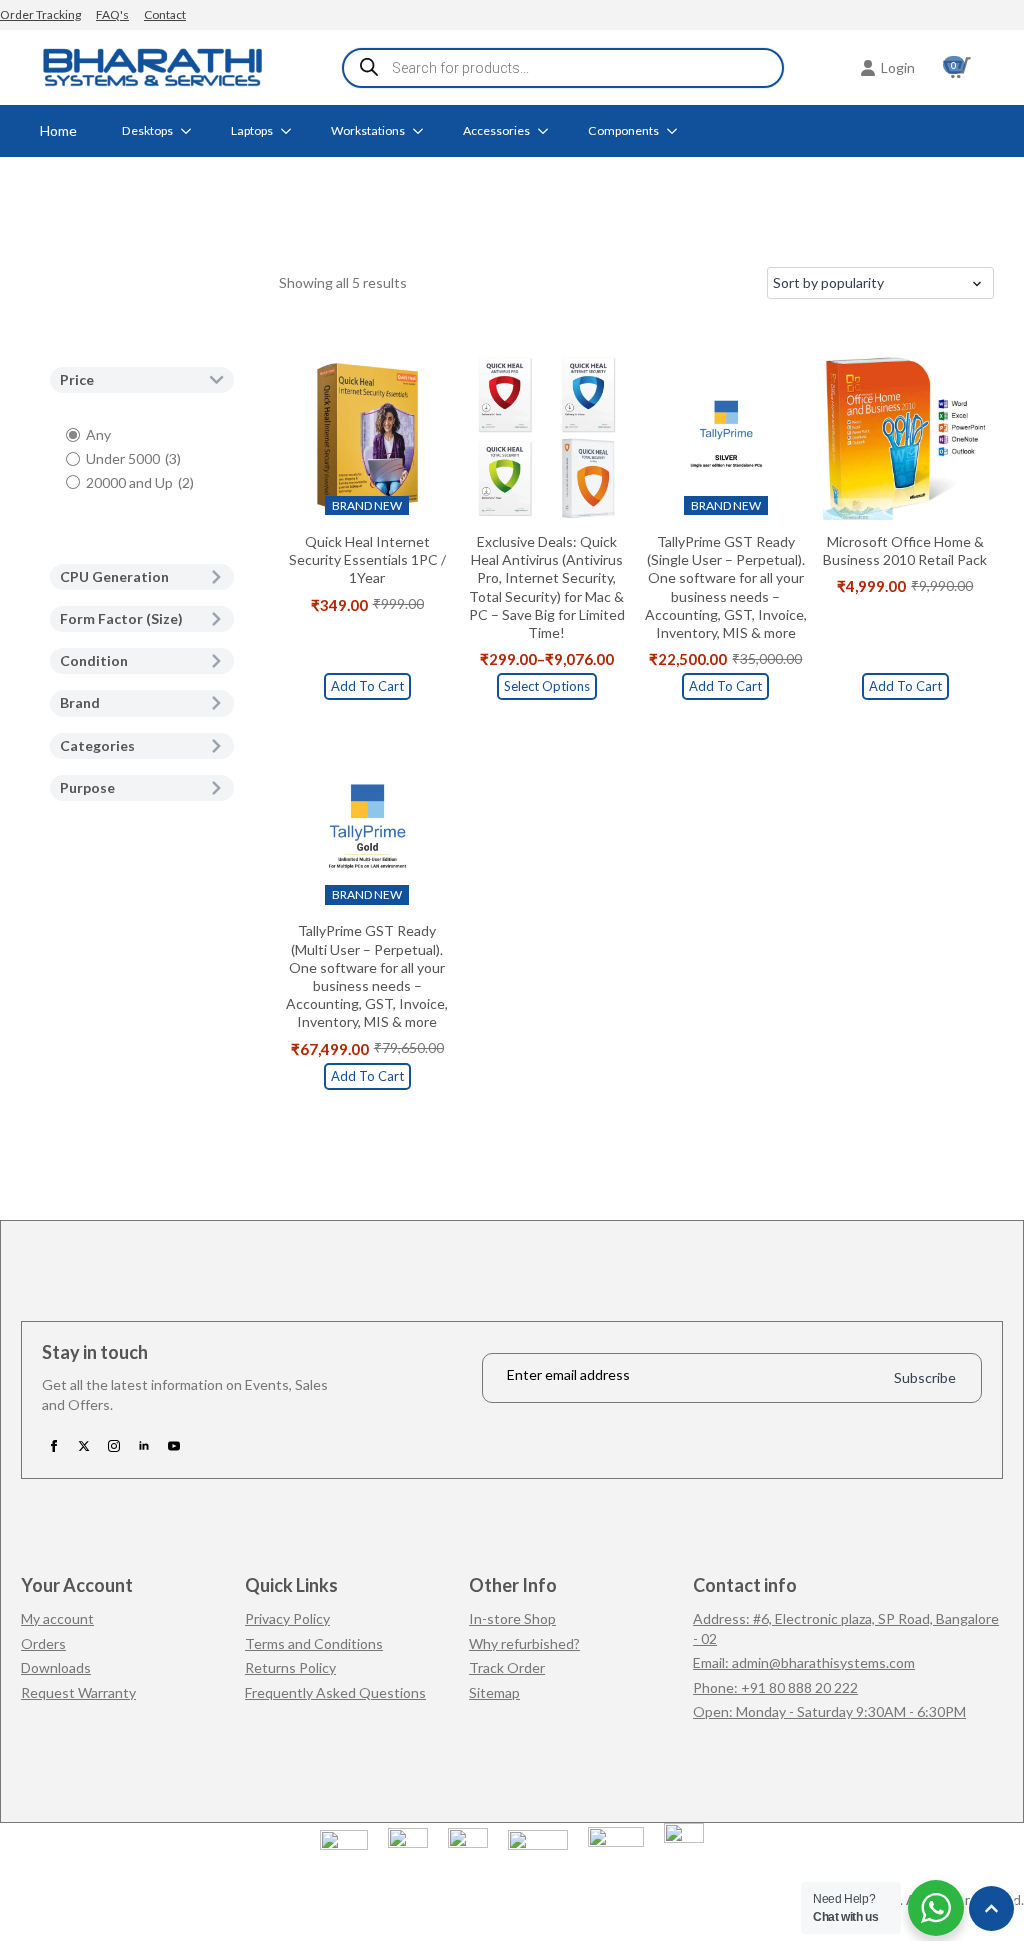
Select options (547, 686)
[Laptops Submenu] (292, 131)
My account (57, 1618)
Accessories (496, 130)
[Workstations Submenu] (424, 131)
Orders (43, 1643)
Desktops (147, 130)
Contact (165, 14)
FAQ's (112, 14)
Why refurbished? (524, 1643)
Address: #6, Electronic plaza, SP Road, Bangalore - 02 (846, 1628)
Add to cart (367, 686)
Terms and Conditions (314, 1643)
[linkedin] (144, 1446)
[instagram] (114, 1446)
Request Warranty (78, 1692)
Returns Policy (290, 1667)
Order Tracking (40, 14)
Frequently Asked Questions (335, 1692)
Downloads (56, 1667)
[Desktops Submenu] (192, 131)
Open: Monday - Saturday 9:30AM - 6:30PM (829, 1711)
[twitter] (84, 1446)
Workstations (368, 130)
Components (623, 130)
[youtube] (174, 1446)
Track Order (507, 1667)
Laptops (252, 130)
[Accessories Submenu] (549, 131)
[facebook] (54, 1446)
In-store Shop (512, 1618)
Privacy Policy (287, 1618)
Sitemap (494, 1692)
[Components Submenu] (678, 131)
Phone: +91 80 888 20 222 (775, 1687)
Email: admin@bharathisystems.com (804, 1662)
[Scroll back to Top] (991, 1908)
